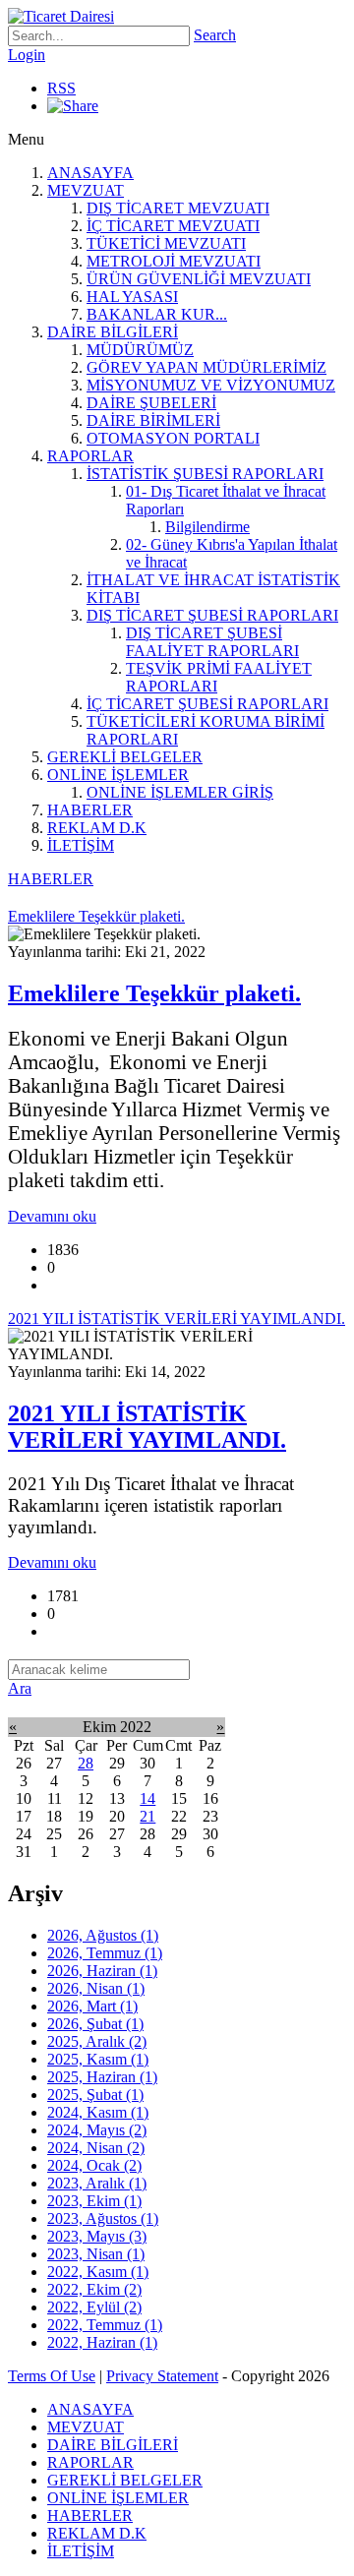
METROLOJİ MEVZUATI (174, 261)
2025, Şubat (95, 2095)
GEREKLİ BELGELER (125, 757)
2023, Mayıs (97, 2236)
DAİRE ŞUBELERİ (151, 403)
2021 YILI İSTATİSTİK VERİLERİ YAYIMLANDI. (147, 1427)
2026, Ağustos (103, 1935)
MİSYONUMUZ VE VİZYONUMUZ (211, 385)
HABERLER (90, 810)
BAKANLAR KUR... (157, 314)
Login (27, 55)
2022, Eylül (94, 2307)
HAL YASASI (132, 297)
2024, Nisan (96, 2148)
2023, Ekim (94, 2201)
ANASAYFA (90, 173)
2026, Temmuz (105, 1953)
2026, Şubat (95, 2024)
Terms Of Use (52, 2376)
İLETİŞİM (81, 845)
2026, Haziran (102, 1971)
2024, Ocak (94, 2165)
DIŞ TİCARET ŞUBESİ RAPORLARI (212, 615)
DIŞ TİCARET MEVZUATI (178, 208)
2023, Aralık (97, 2183)
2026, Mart (92, 2006)
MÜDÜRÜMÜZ (140, 350)
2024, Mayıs (97, 2130)
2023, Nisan (96, 2254)
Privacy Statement (162, 2376)
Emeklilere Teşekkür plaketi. (154, 993)
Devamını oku (52, 1216)
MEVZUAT (86, 190)
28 (86, 1763)
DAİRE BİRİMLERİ (153, 420)
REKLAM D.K (97, 828)
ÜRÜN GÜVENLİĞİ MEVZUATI (199, 279)
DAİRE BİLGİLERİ (113, 332)
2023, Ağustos (103, 2218)
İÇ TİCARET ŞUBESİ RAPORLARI (207, 704)
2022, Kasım (98, 2272)
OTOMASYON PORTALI (173, 438)
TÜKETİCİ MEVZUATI (166, 243)
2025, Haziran (102, 2077)
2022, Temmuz (105, 2325)
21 (147, 1816)
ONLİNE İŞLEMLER (118, 775)
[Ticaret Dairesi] (61, 16)
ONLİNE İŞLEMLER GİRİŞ (180, 792)
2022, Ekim (94, 2289)
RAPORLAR (90, 456)
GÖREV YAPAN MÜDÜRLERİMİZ (206, 367)
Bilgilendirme (207, 527)
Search (215, 35)
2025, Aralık (97, 2041)
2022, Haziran (102, 2342)
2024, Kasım (98, 2112)
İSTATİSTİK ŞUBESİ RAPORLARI (205, 474)
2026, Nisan (96, 1988)
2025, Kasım (98, 2059)
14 (147, 1798)
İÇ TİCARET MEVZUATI (173, 226)
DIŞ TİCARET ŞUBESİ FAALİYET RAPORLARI (212, 642)
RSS (61, 88)
